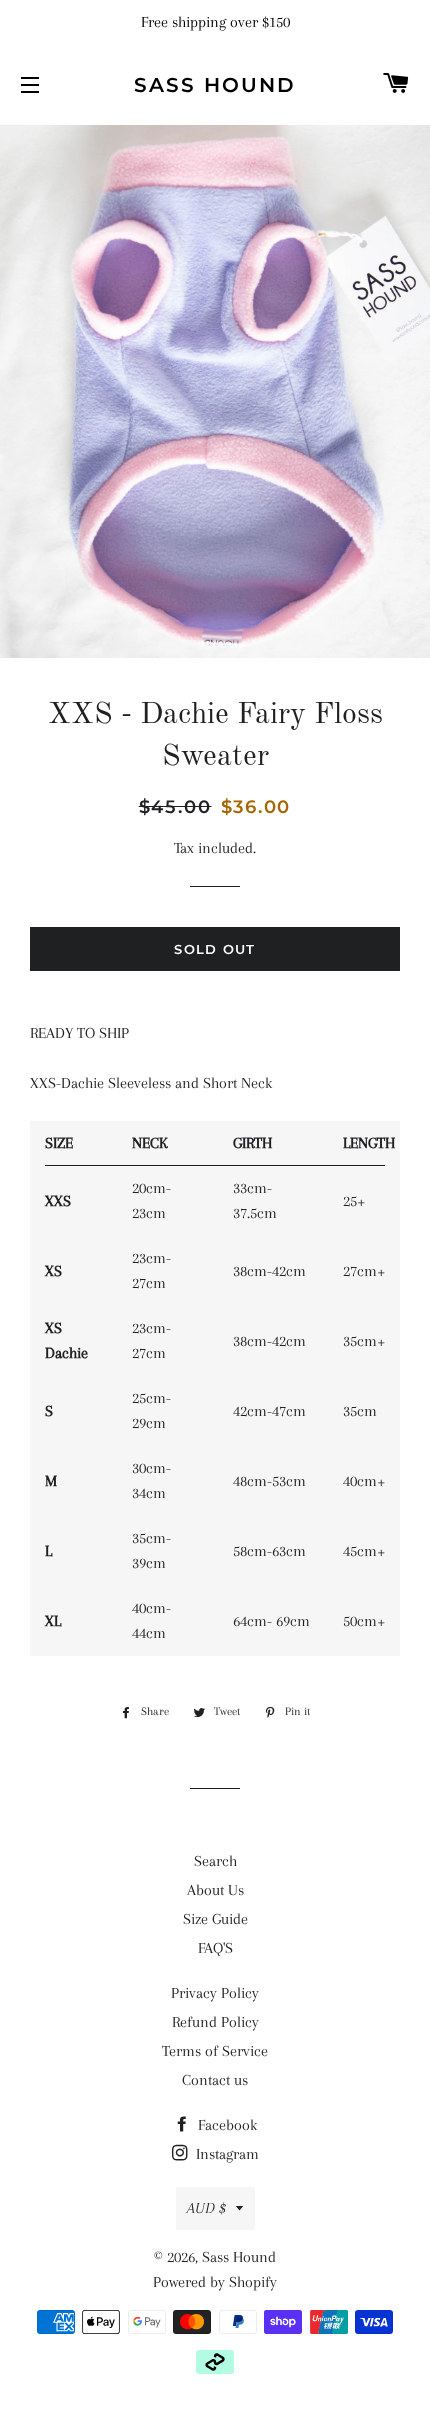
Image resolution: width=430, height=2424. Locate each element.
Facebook (225, 2125)
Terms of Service (215, 2051)
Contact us (215, 2080)
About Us (215, 1890)
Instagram (225, 2154)
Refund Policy (215, 2022)
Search (215, 1861)
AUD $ (206, 2208)
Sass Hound (215, 85)
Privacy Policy (215, 1993)
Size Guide (215, 1919)
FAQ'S (215, 1948)
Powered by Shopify (215, 2282)
